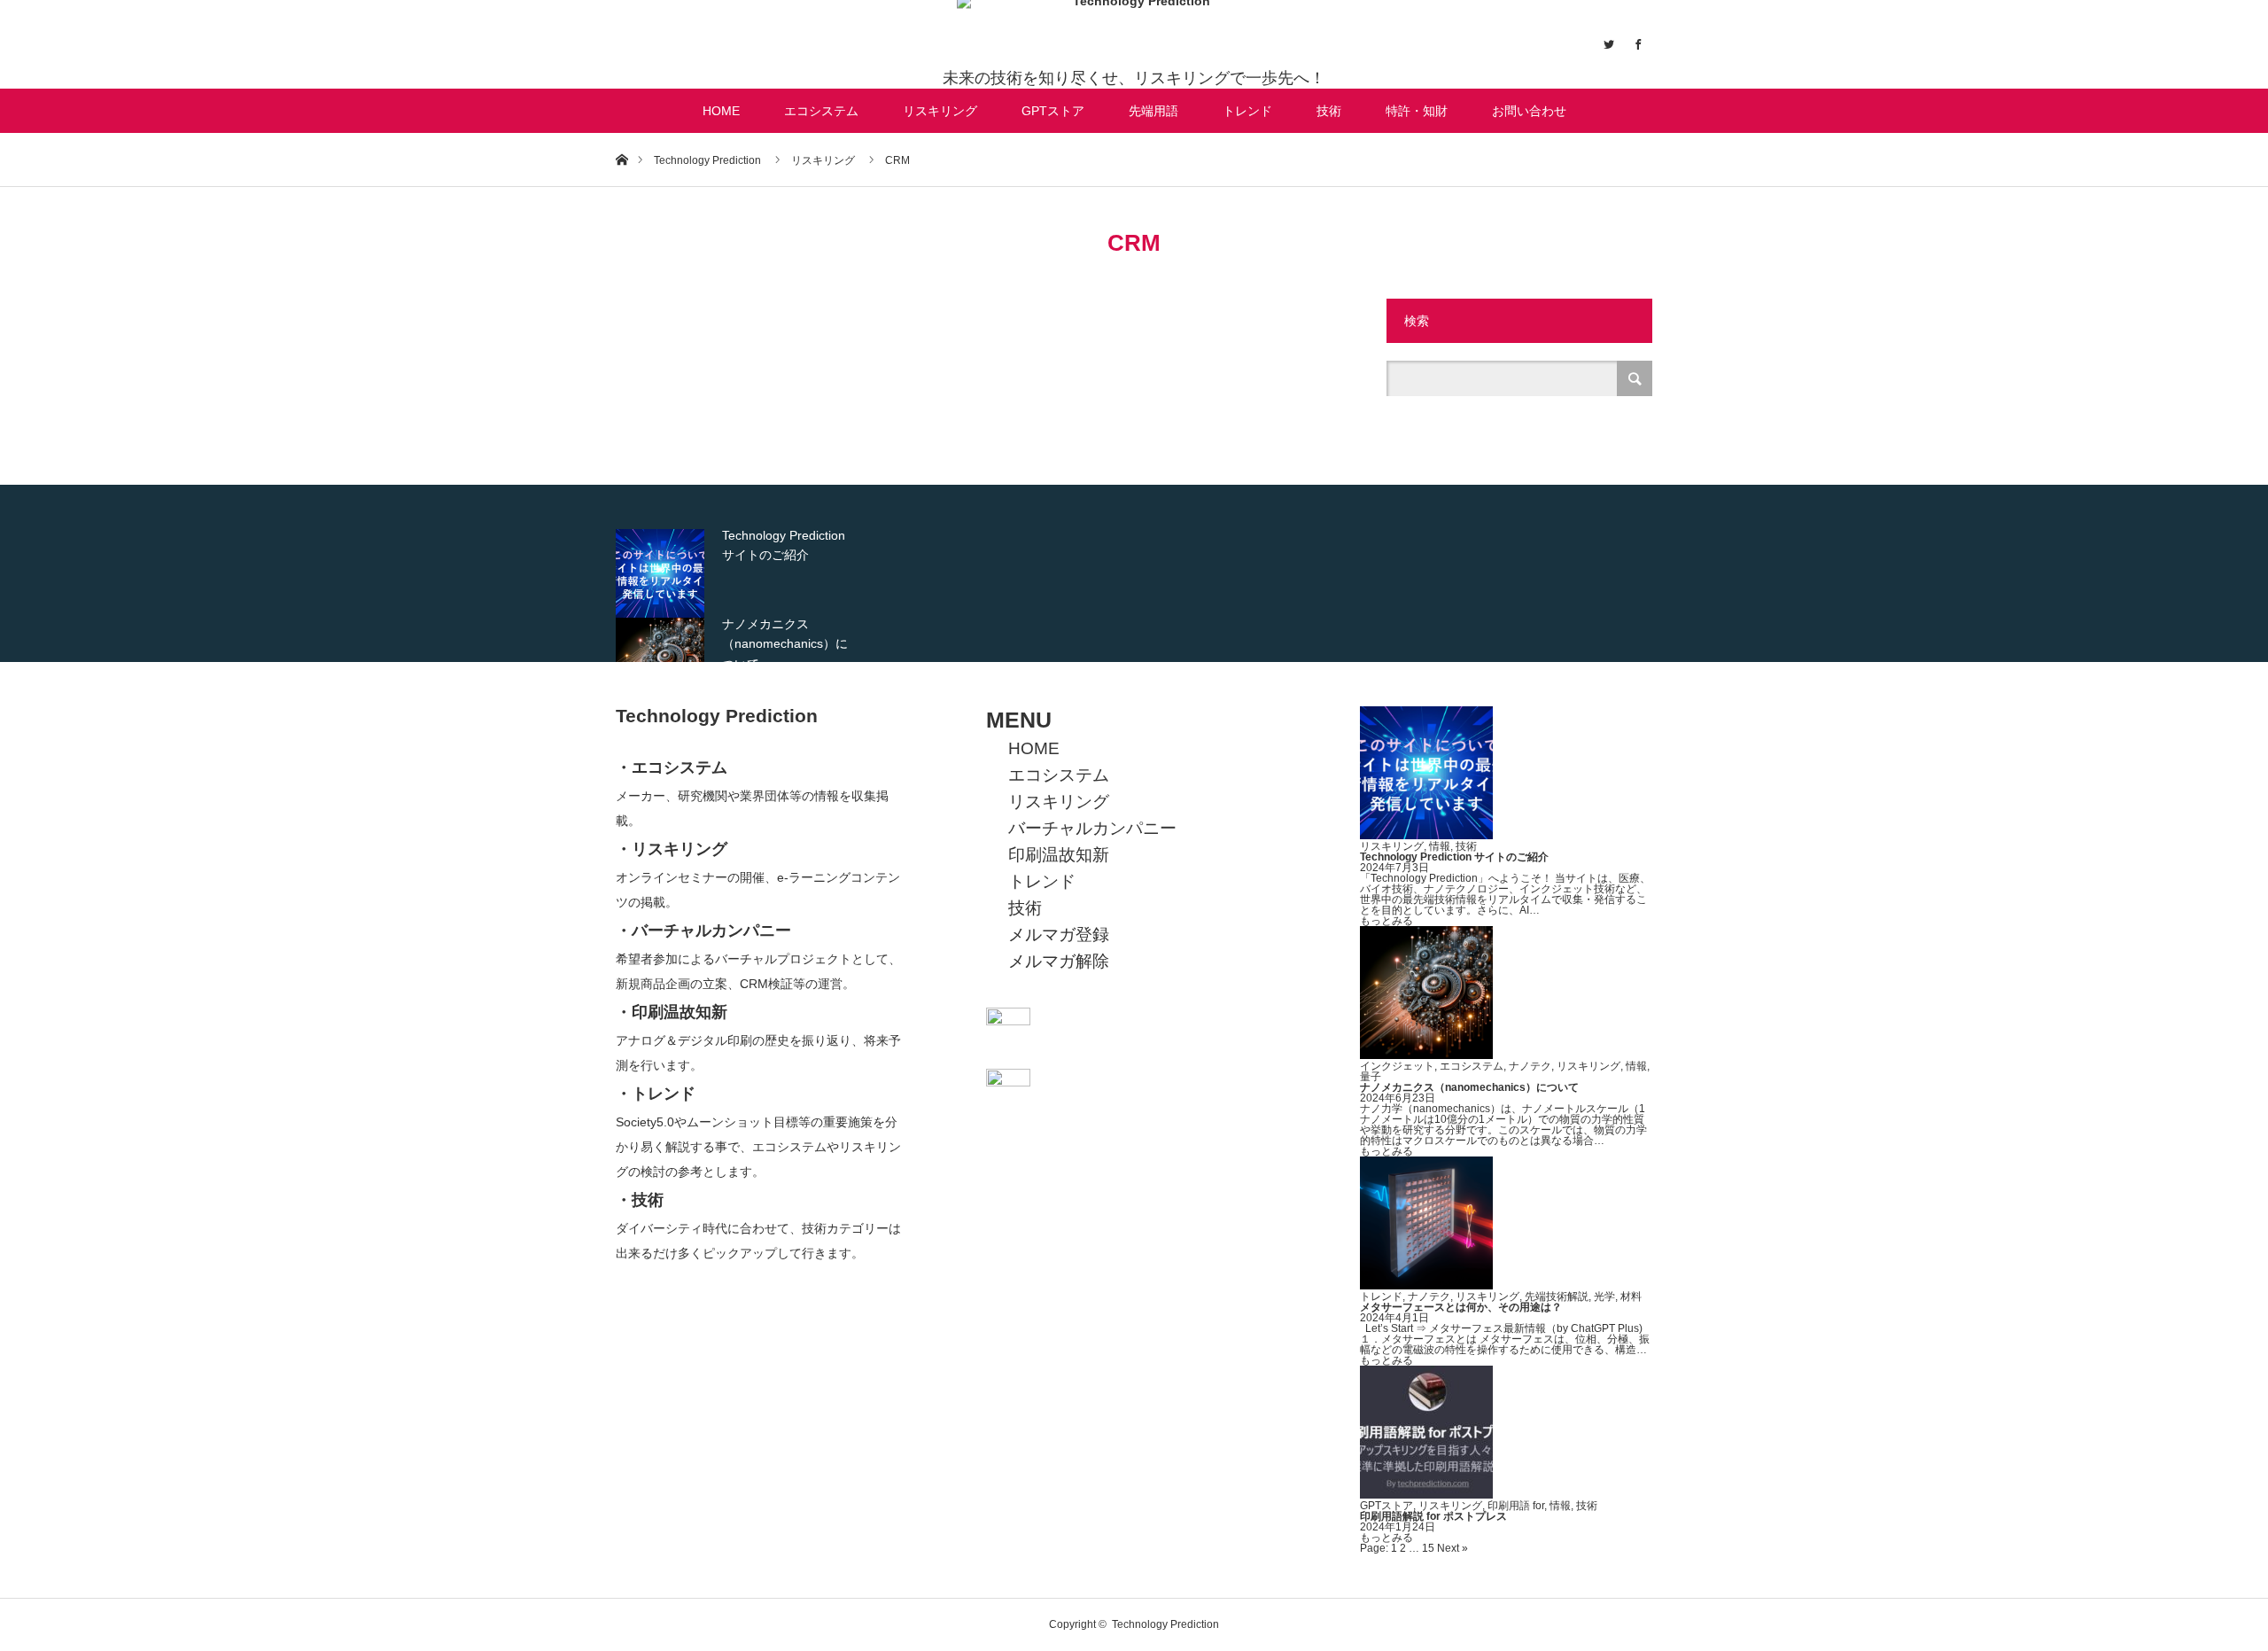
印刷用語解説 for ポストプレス (1433, 1516)
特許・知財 (1417, 111)
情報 (1440, 846)
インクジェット (1397, 1066)
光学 (1604, 1297)
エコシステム (821, 111)
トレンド (1247, 111)
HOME (721, 111)
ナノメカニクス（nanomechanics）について (1469, 1087)
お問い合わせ (1529, 111)
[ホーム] (621, 159)
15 (1428, 1548)
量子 (1371, 1077)
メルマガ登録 (1059, 935)
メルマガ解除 (1059, 961)
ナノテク (1530, 1066)
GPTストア (1053, 111)
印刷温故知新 (1059, 855)
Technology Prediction (717, 716)
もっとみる (1386, 921)
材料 (1631, 1297)
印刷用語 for (1516, 1506)
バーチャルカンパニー (1092, 828)
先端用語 (1153, 111)
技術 (1329, 111)
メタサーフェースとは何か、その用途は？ (1461, 1307)
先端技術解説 (1557, 1297)
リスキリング (940, 111)
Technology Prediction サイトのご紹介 (1454, 857)
